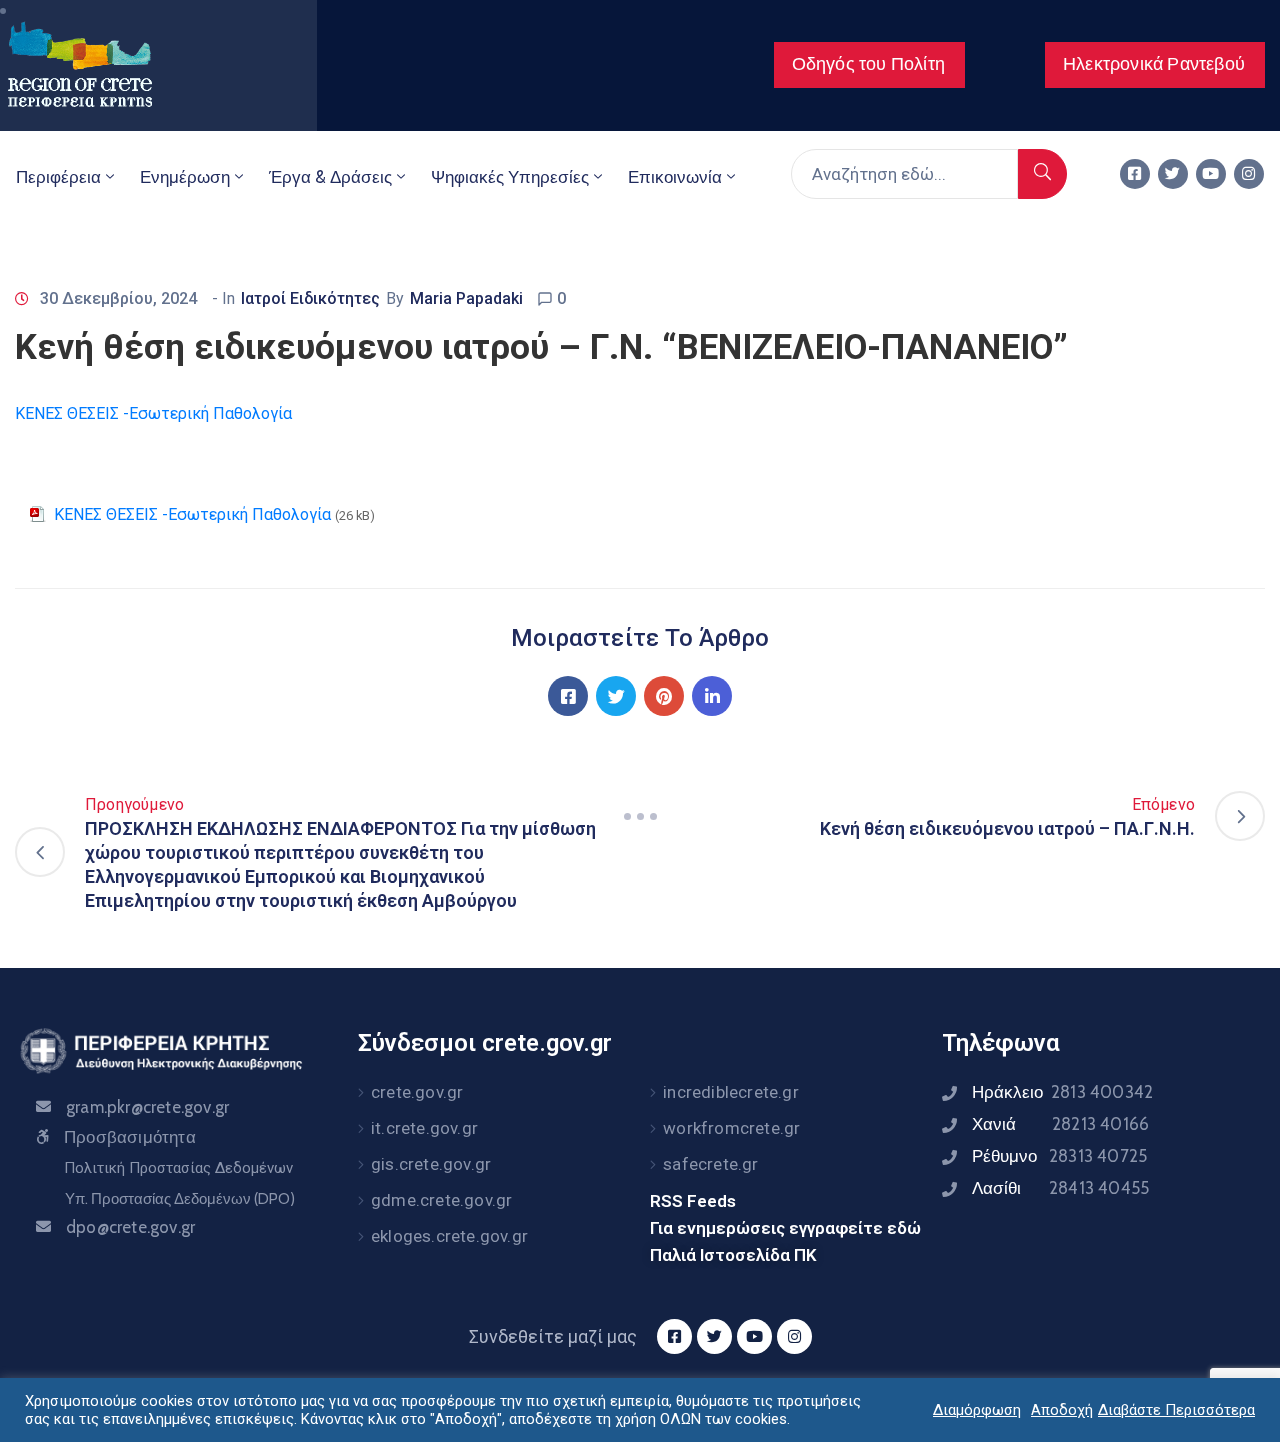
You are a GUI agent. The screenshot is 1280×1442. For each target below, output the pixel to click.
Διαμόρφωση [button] (977, 1410)
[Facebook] (568, 696)
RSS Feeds (693, 1201)
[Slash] (640, 816)
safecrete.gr (710, 1164)
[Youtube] (1211, 174)
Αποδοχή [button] (1062, 1410)
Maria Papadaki (466, 298)
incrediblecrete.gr (731, 1092)
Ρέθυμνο (1059, 1156)
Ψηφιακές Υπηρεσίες (510, 177)
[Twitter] (1173, 174)
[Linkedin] (712, 696)
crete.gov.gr (417, 1092)
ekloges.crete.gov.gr (449, 1236)
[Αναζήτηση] (1042, 174)
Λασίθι (1060, 1188)
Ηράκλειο (1062, 1092)
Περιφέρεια (58, 177)
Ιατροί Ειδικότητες (310, 298)
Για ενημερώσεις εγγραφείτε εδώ (785, 1228)
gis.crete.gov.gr (431, 1164)
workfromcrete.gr (731, 1128)
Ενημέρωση (185, 177)
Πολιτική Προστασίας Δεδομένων (178, 1168)
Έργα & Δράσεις (330, 177)
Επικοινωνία (675, 177)
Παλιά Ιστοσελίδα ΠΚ (733, 1255)
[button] (869, 65)
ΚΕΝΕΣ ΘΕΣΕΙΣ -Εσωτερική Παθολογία (153, 413)
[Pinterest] (664, 696)
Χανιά (1060, 1124)
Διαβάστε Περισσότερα (1176, 1410)
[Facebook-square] (1135, 174)
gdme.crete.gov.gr (441, 1200)
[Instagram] (1249, 174)
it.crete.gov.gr (424, 1128)
